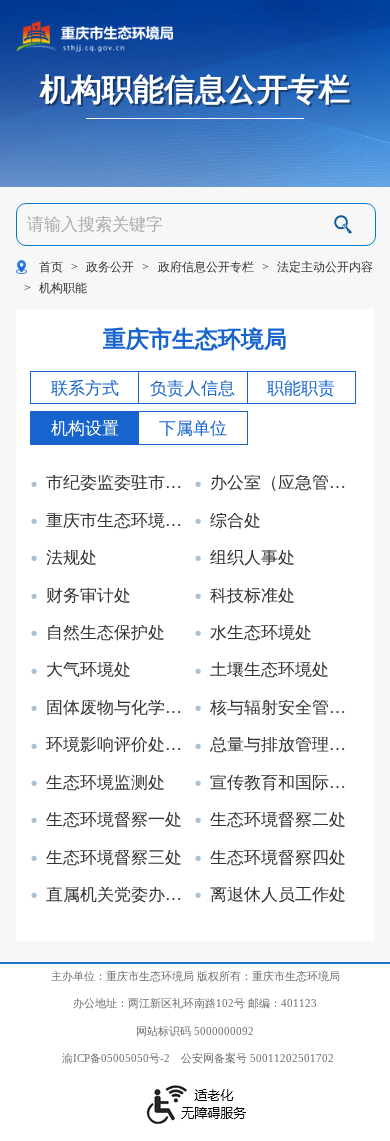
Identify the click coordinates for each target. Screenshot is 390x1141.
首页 (51, 267)
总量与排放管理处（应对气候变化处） (283, 745)
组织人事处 (252, 558)
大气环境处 (88, 670)
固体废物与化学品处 (119, 708)
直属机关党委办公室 (119, 895)
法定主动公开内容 (325, 267)
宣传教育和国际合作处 (283, 783)
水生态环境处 (261, 633)
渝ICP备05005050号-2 (116, 1058)
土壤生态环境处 (269, 670)
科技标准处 (252, 596)
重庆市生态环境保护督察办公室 (119, 521)
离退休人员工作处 (278, 895)
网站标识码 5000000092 (195, 1031)
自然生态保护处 (105, 633)
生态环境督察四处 (278, 858)
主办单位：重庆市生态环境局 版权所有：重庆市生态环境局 (195, 976)
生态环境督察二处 (278, 820)
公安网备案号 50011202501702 (257, 1058)
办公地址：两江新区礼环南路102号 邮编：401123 (195, 1003)
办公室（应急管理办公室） (283, 483)
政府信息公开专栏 (206, 267)
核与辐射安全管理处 (283, 708)
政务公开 (110, 267)
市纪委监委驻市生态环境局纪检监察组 (119, 483)
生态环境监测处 (105, 783)
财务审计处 (88, 596)
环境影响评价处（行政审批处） (119, 745)
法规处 (71, 558)
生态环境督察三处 (114, 858)
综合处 (235, 521)
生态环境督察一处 (114, 820)
